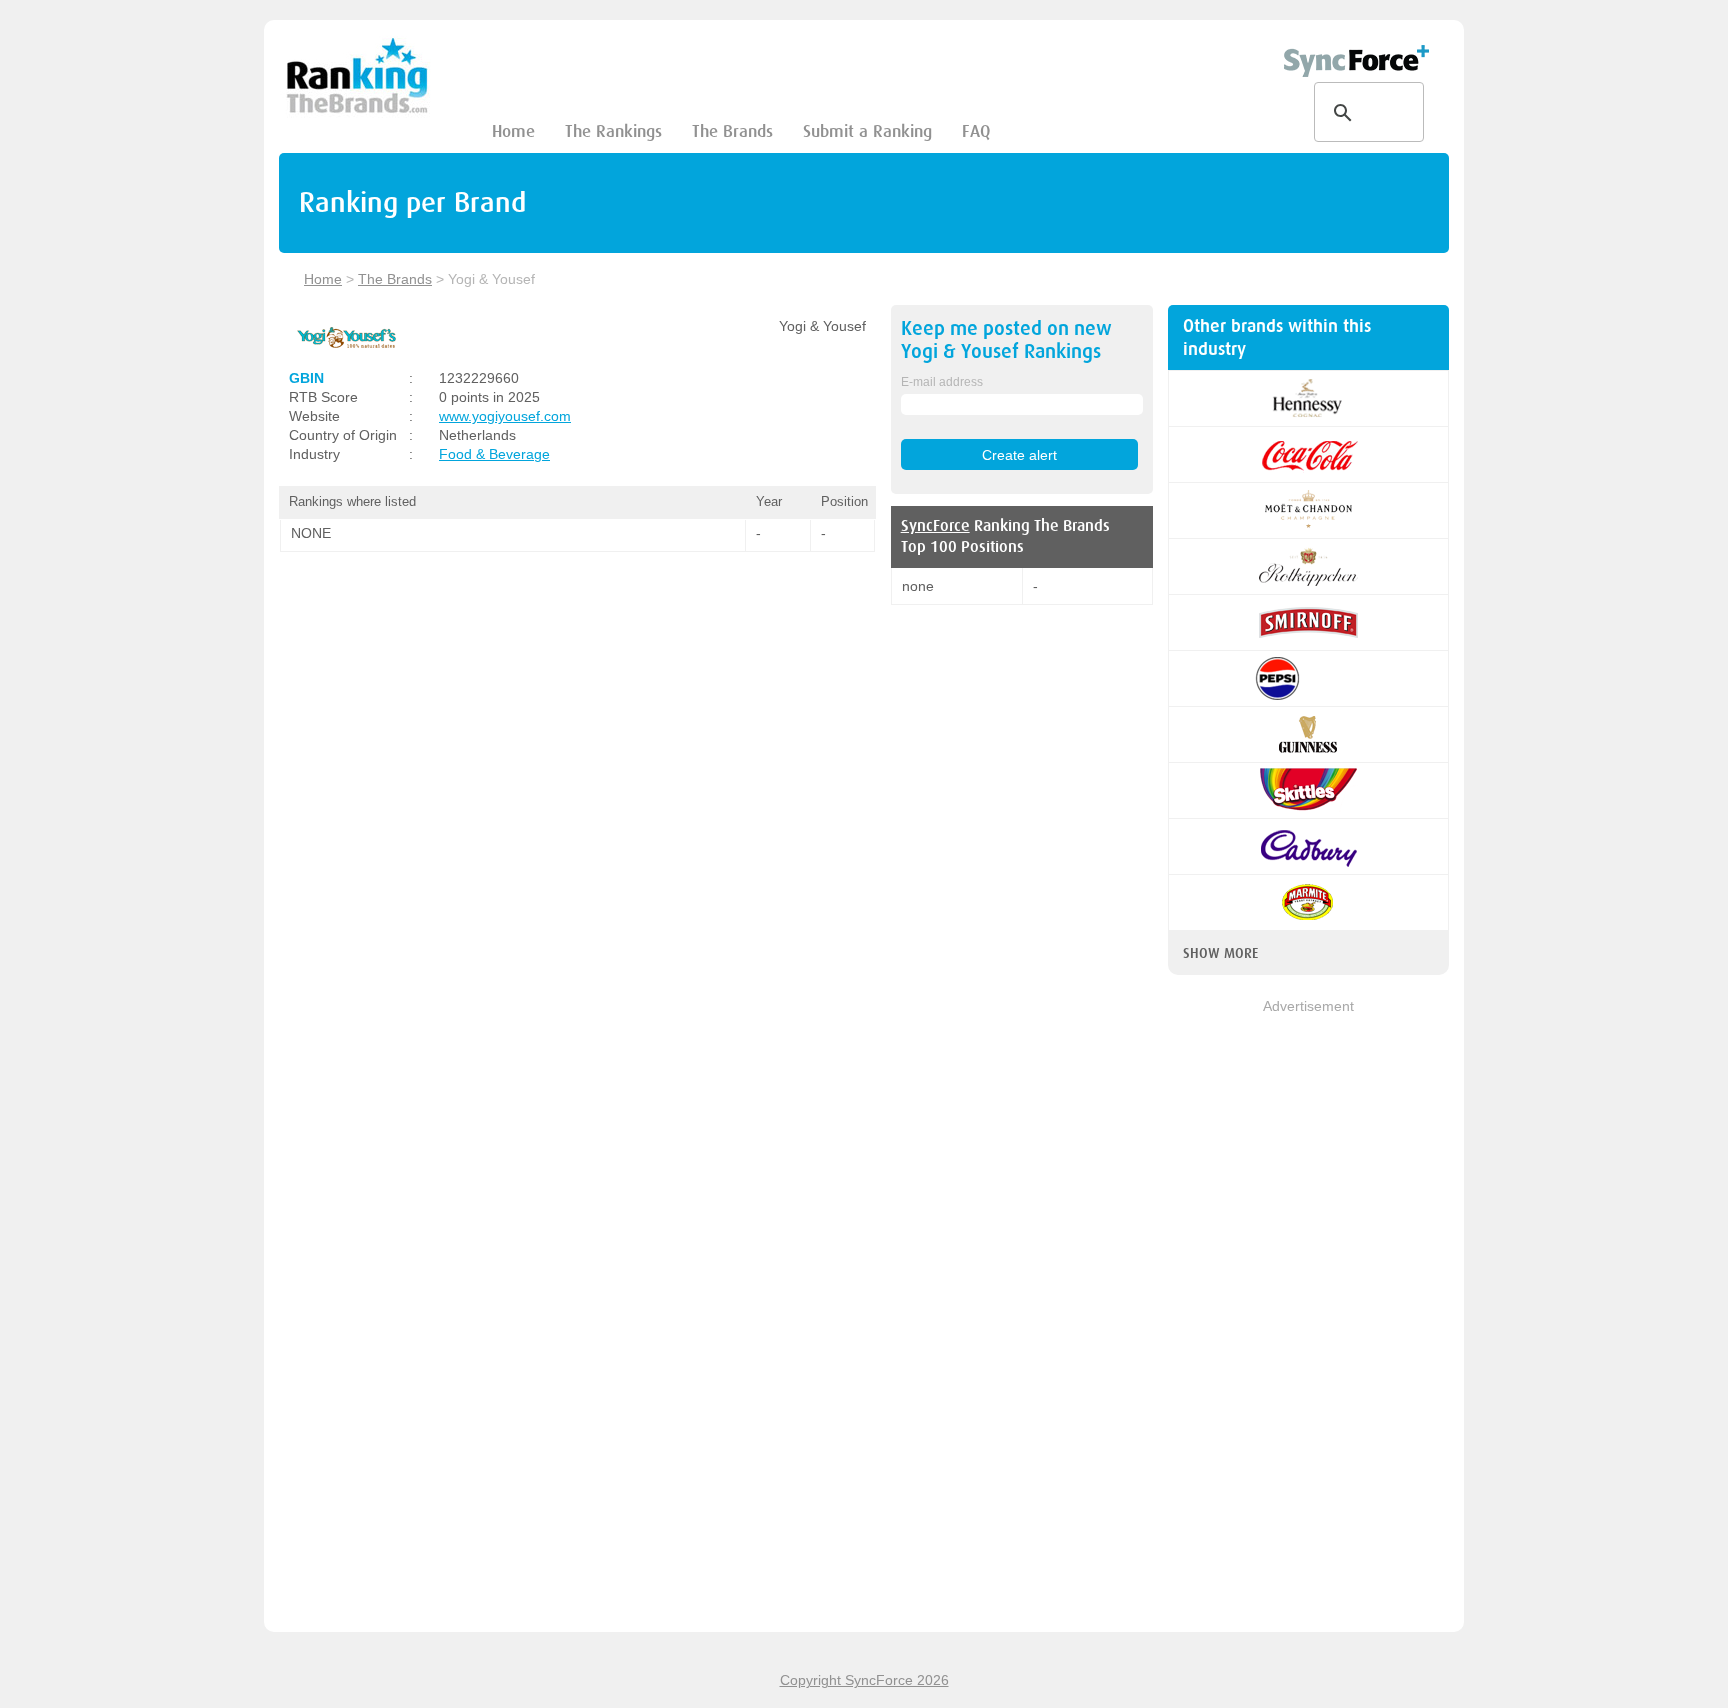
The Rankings (613, 131)
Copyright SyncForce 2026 (864, 1680)
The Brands (732, 131)
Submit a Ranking (867, 131)
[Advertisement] (1308, 1317)
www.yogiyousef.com (505, 416)
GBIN (306, 378)
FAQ (976, 131)
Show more (1220, 953)
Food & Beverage (494, 454)
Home (513, 131)
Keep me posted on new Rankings (1006, 340)
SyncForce (935, 526)
